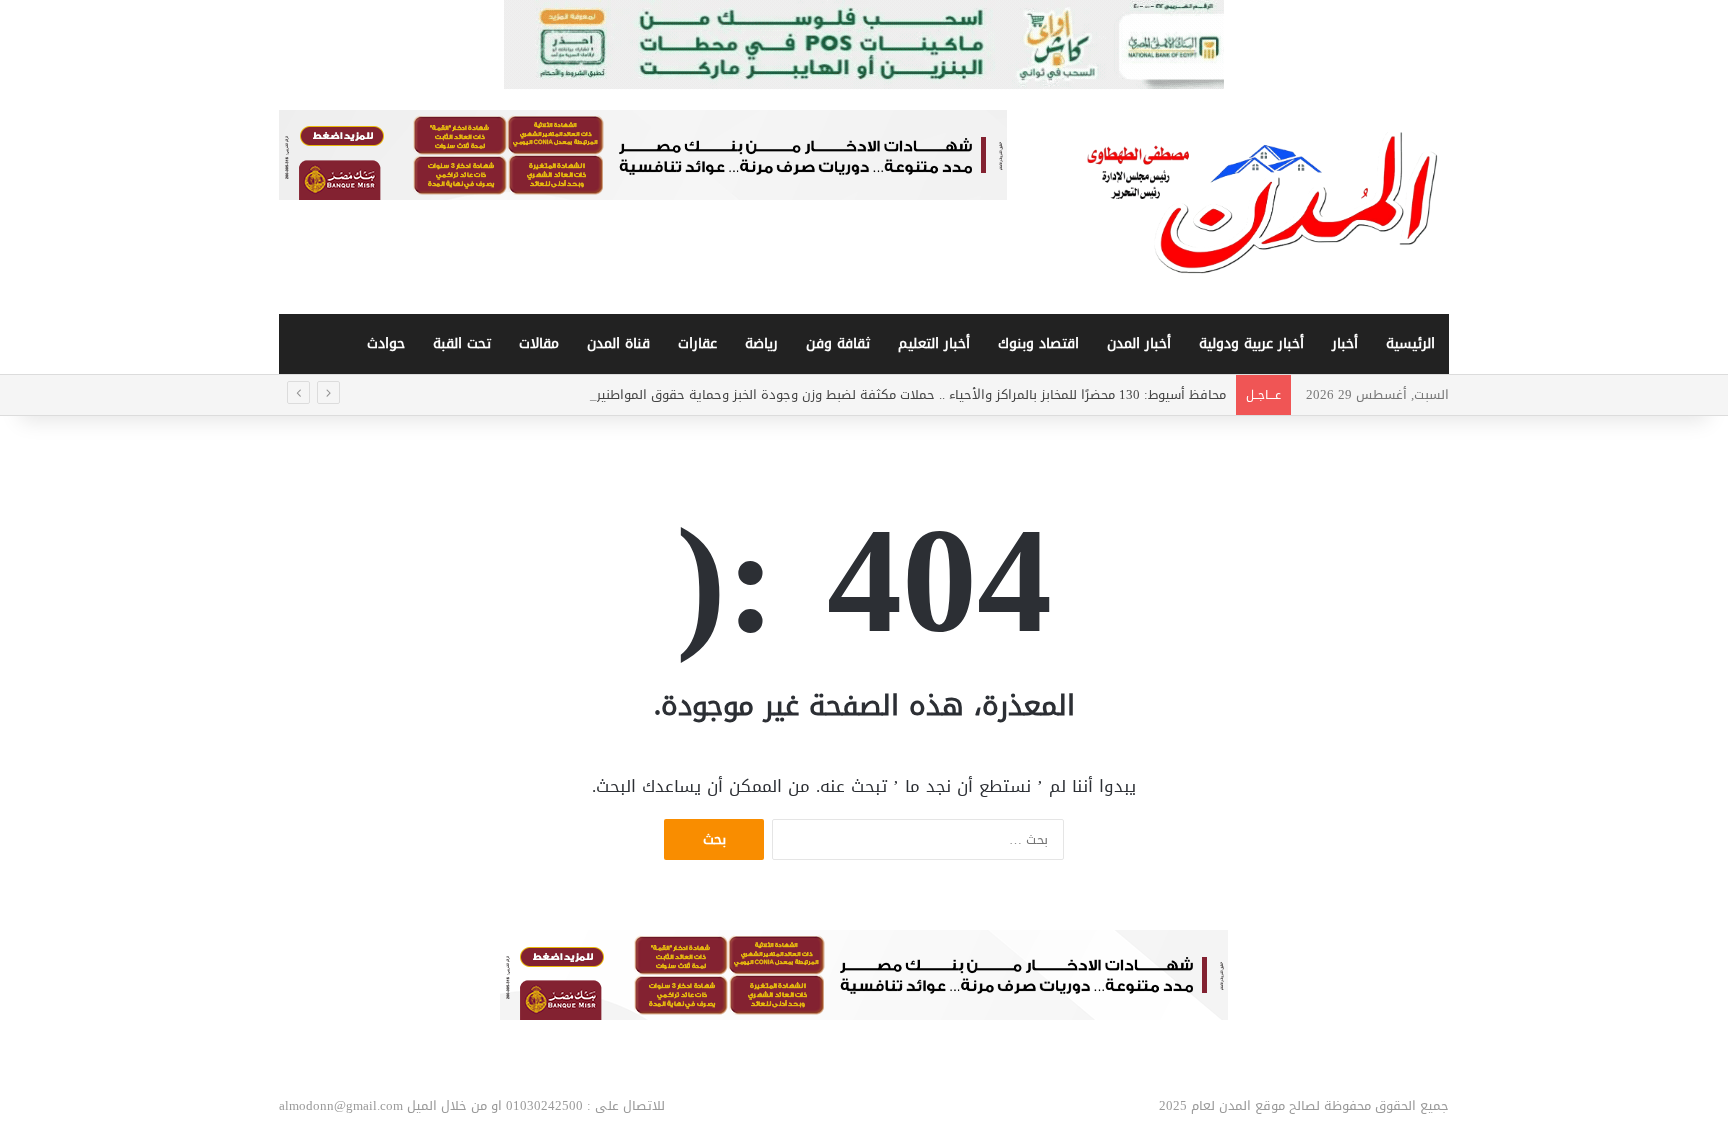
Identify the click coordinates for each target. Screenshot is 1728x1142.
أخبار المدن (1139, 343)
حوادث (386, 343)
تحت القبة (462, 343)
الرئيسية (1410, 343)
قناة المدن (618, 343)
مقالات (539, 343)
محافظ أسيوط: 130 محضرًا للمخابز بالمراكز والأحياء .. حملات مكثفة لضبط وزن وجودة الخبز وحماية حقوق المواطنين (909, 394)
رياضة (761, 343)
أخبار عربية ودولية (1251, 343)
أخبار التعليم (934, 343)
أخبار (1345, 343)
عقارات (697, 343)
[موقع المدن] (1264, 202)
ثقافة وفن (838, 343)
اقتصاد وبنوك (1038, 343)
